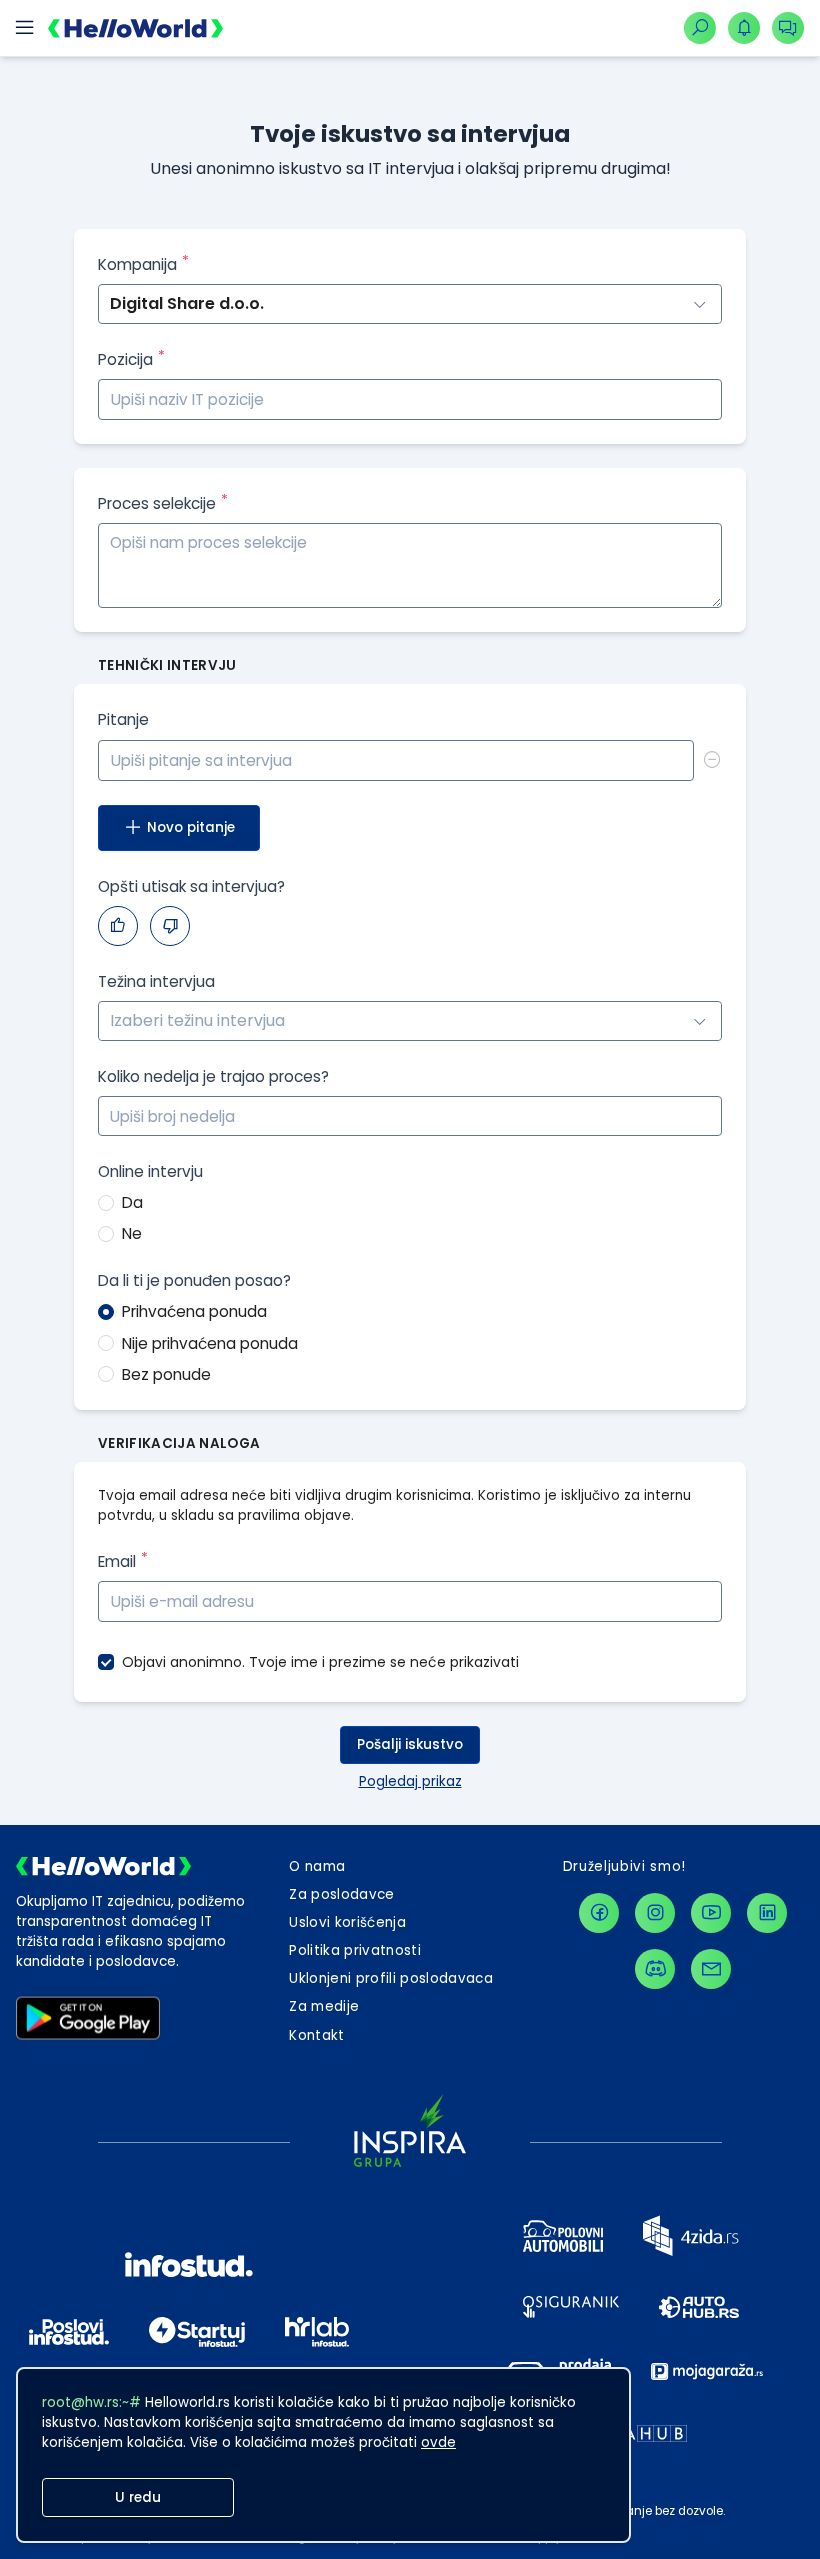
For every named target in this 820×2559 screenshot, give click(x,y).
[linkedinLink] (767, 1913)
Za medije (324, 2006)
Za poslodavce (341, 1894)
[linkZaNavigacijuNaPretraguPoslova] (700, 28)
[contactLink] (711, 1969)
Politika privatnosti (355, 1950)
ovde (438, 2442)
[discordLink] (655, 1969)
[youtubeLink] (711, 1913)
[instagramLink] (655, 1913)
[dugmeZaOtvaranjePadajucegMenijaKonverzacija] (788, 28)
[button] (710, 1106)
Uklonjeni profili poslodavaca (391, 1978)
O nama (317, 1866)
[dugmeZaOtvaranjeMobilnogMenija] (24, 28)
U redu (138, 2497)
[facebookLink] (599, 1913)
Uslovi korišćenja (347, 1922)
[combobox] (410, 1021)
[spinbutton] (410, 1116)
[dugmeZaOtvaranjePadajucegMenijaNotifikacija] (744, 28)
